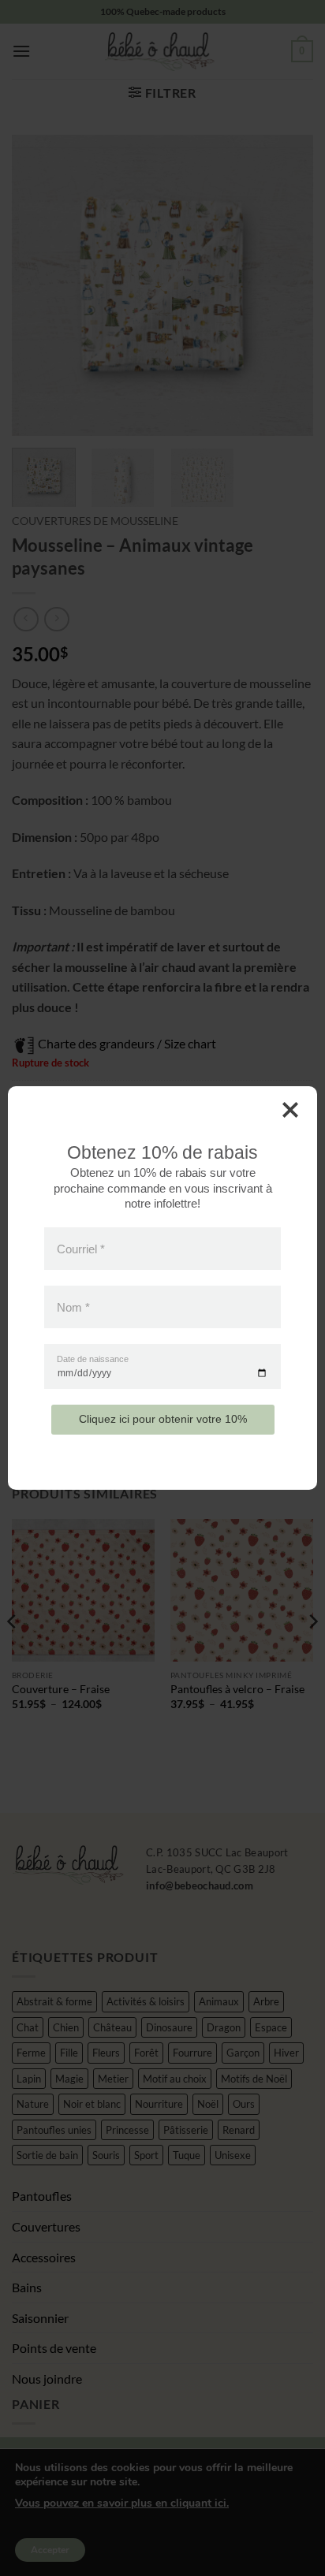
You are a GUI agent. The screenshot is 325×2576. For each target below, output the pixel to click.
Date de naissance (93, 1359)
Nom (73, 1307)
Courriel (81, 1248)
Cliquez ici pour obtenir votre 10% (163, 1419)
